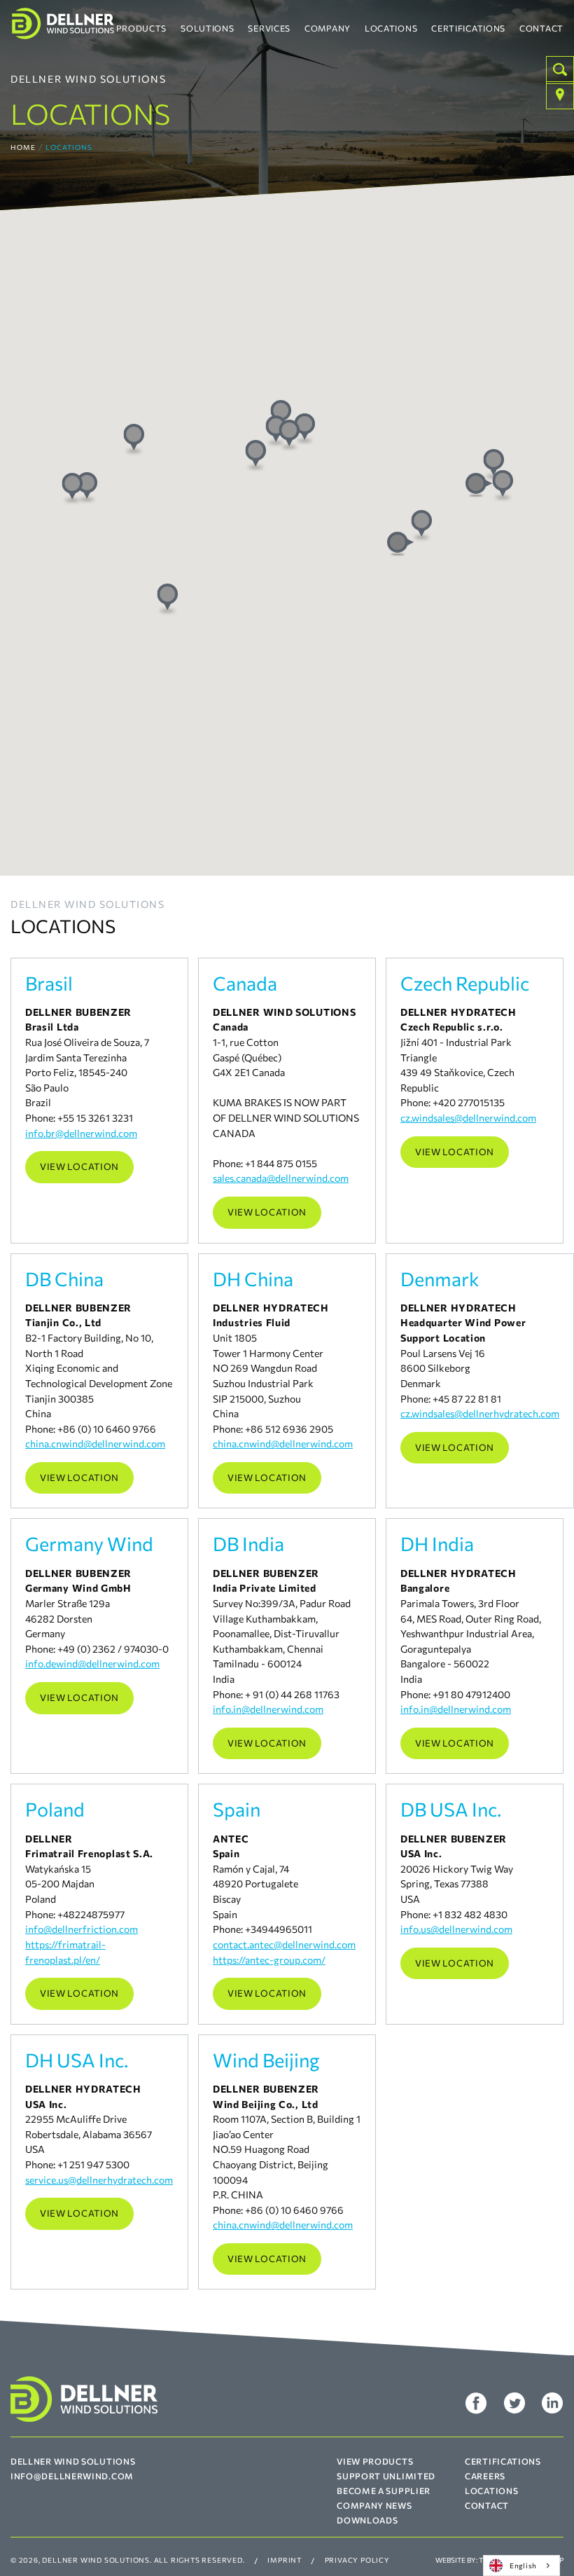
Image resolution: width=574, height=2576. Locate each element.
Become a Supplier (384, 2491)
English (523, 2565)
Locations (391, 28)
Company (328, 28)
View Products (375, 2461)
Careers (485, 2476)
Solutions (207, 28)
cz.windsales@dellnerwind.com (468, 1117)
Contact (541, 28)
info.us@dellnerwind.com (456, 1929)
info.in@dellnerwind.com (268, 1709)
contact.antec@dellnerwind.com (284, 1944)
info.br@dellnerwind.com (81, 1133)
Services (269, 28)
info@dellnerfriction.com (82, 1929)
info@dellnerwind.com (72, 2476)
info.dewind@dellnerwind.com (92, 1663)
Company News (374, 2505)
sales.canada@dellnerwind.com (281, 1178)
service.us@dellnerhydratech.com (99, 2179)
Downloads (367, 2520)
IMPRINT (285, 2560)
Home (23, 147)
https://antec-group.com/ (269, 1959)
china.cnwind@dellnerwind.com (95, 1443)
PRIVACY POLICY (357, 2560)
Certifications (468, 28)
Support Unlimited (386, 2476)
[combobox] (521, 2565)
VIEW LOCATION (79, 1166)
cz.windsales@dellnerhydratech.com (480, 1413)
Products (142, 28)
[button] (479, 485)
